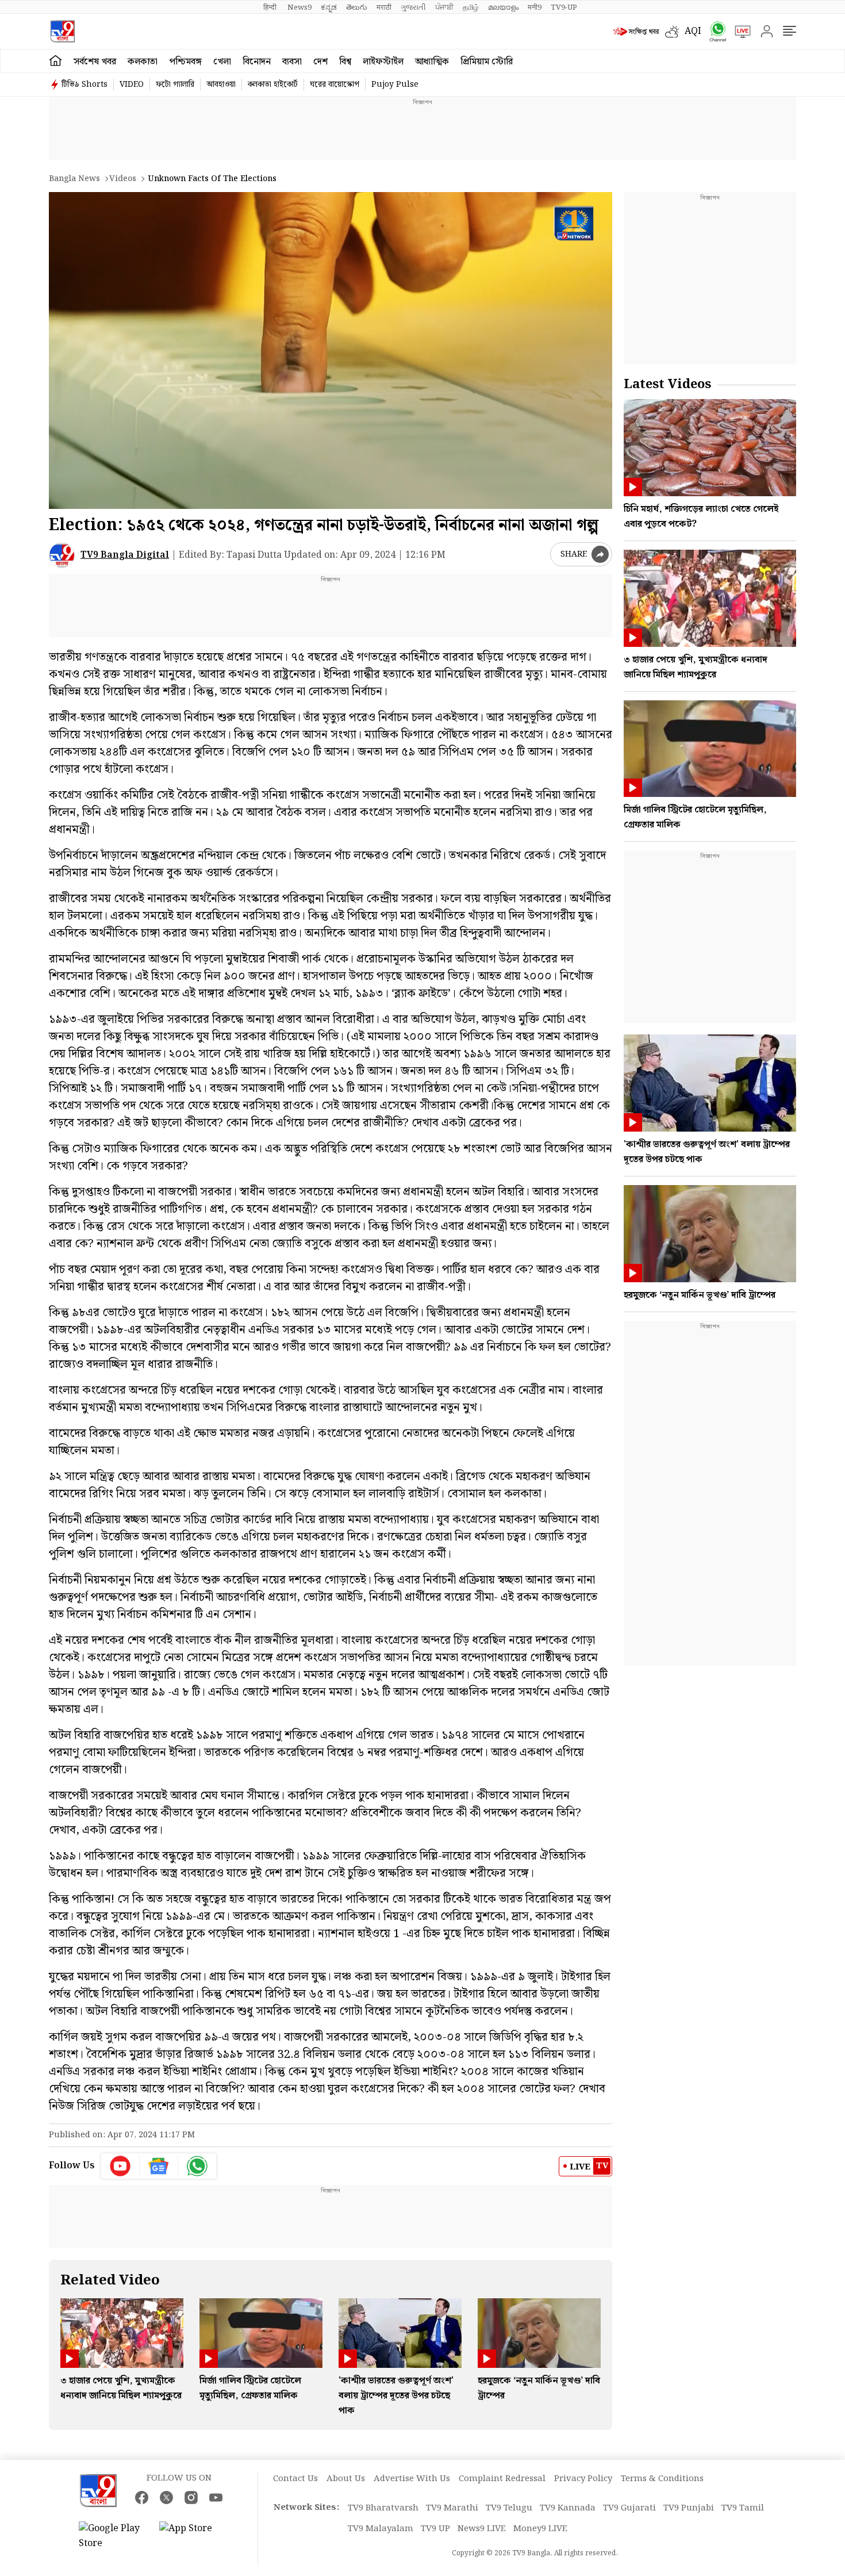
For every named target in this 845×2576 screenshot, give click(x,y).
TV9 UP (435, 2529)
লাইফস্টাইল (383, 62)
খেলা (222, 62)
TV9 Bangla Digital (125, 555)
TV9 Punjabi (689, 2508)
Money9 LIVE (540, 2529)
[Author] (62, 555)
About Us (346, 2479)
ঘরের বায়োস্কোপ (335, 85)
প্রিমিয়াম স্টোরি (487, 62)
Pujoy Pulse (395, 85)
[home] (55, 61)
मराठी (384, 7)
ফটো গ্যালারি (175, 85)
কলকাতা (143, 62)
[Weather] (675, 32)
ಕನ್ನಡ (329, 7)
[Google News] (159, 2166)
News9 (299, 7)
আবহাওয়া (221, 85)
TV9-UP (564, 7)
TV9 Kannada (568, 2508)
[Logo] (62, 31)
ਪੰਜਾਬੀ (444, 7)
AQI (693, 31)
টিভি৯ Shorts (84, 85)
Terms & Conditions (662, 2479)
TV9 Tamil (743, 2508)
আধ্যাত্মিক (432, 62)
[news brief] (636, 32)
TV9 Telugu (509, 2508)
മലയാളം (503, 7)
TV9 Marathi (452, 2508)
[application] (331, 350)
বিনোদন (257, 62)
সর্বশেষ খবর (95, 62)
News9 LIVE (482, 2529)
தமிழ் (471, 7)
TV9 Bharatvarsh (383, 2508)
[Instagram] (191, 2498)
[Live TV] (739, 32)
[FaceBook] (142, 2498)
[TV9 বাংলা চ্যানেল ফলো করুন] (714, 31)
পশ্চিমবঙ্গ (185, 62)
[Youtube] (120, 2166)
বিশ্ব (345, 62)
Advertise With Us (412, 2479)
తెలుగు (357, 7)
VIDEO (132, 85)
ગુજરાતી (413, 7)
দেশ (320, 62)
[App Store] (194, 2536)
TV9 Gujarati (629, 2508)
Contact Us (295, 2479)
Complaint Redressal (502, 2479)
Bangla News (74, 179)
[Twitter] (166, 2498)
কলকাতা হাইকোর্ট (273, 85)
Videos (123, 179)
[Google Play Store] (113, 2536)
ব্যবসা (292, 62)
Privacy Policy (583, 2479)
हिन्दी (271, 7)
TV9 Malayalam (381, 2529)
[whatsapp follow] (197, 2166)
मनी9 (535, 7)
